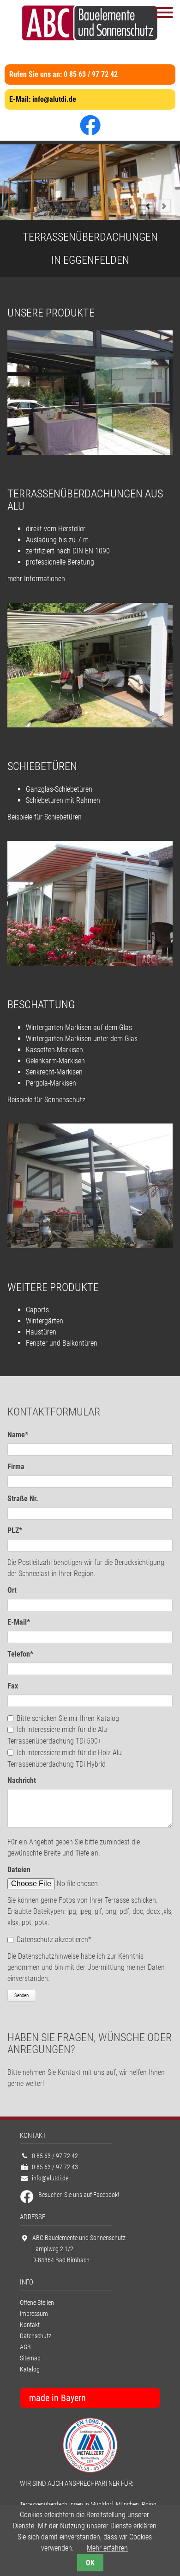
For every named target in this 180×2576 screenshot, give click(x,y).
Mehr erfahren (107, 2548)
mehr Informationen (36, 579)
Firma (16, 1467)
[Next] (164, 206)
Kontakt (30, 2325)
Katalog (30, 2369)
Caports (37, 1310)
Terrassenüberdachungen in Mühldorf (66, 2505)
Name (23, 1434)
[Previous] (148, 206)
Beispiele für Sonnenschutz (46, 1100)
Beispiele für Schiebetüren (45, 817)
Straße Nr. (23, 1499)
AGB (25, 2347)
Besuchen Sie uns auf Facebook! (79, 2195)
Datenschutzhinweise (48, 1956)
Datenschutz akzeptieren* (54, 1940)
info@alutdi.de (54, 99)
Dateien (19, 1870)
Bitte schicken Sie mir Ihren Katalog (68, 1718)
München (127, 2505)
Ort (12, 1590)
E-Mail (23, 1622)
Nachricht (22, 1780)
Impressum (34, 2314)
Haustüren (41, 1332)
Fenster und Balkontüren (62, 1343)
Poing (149, 2505)
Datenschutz (36, 2336)
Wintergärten (45, 1321)
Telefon (23, 1654)
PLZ (23, 1530)
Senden (21, 1996)
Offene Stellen (37, 2303)
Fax (13, 1686)
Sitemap (30, 2358)
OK (90, 2563)
